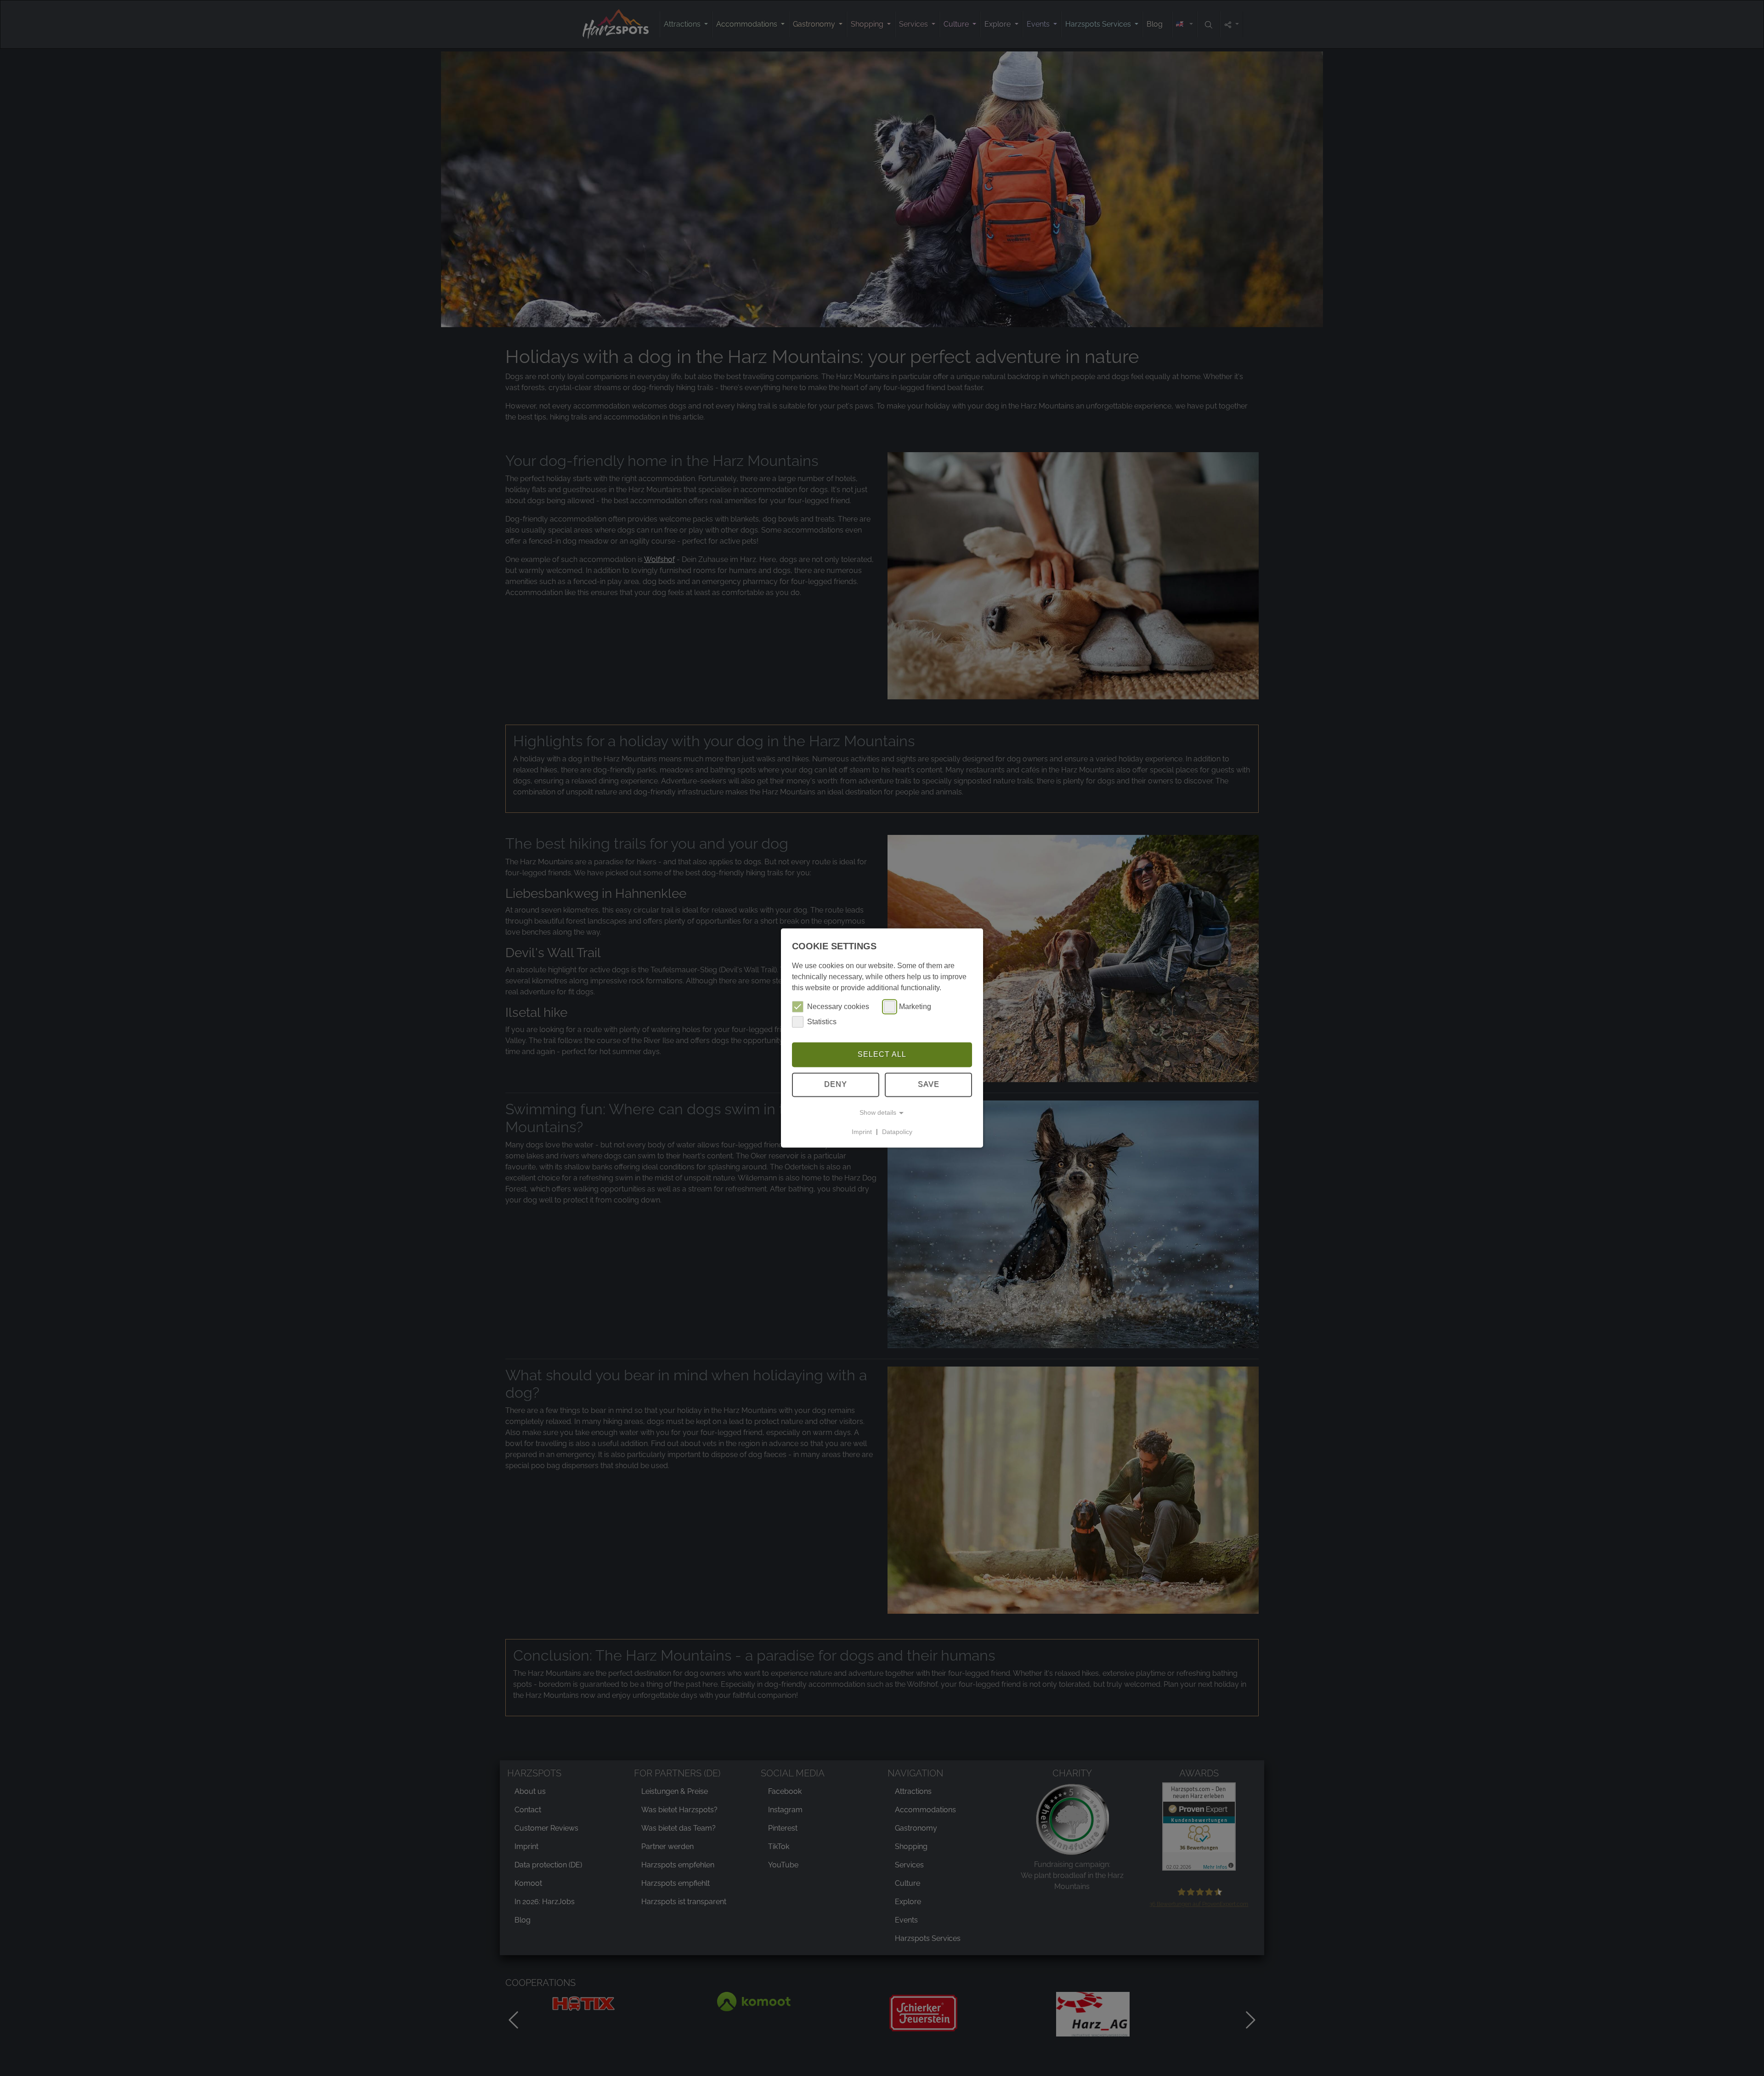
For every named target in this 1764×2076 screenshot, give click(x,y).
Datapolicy (897, 1132)
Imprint (862, 1132)
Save (929, 1085)
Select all (882, 1054)
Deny (836, 1085)
